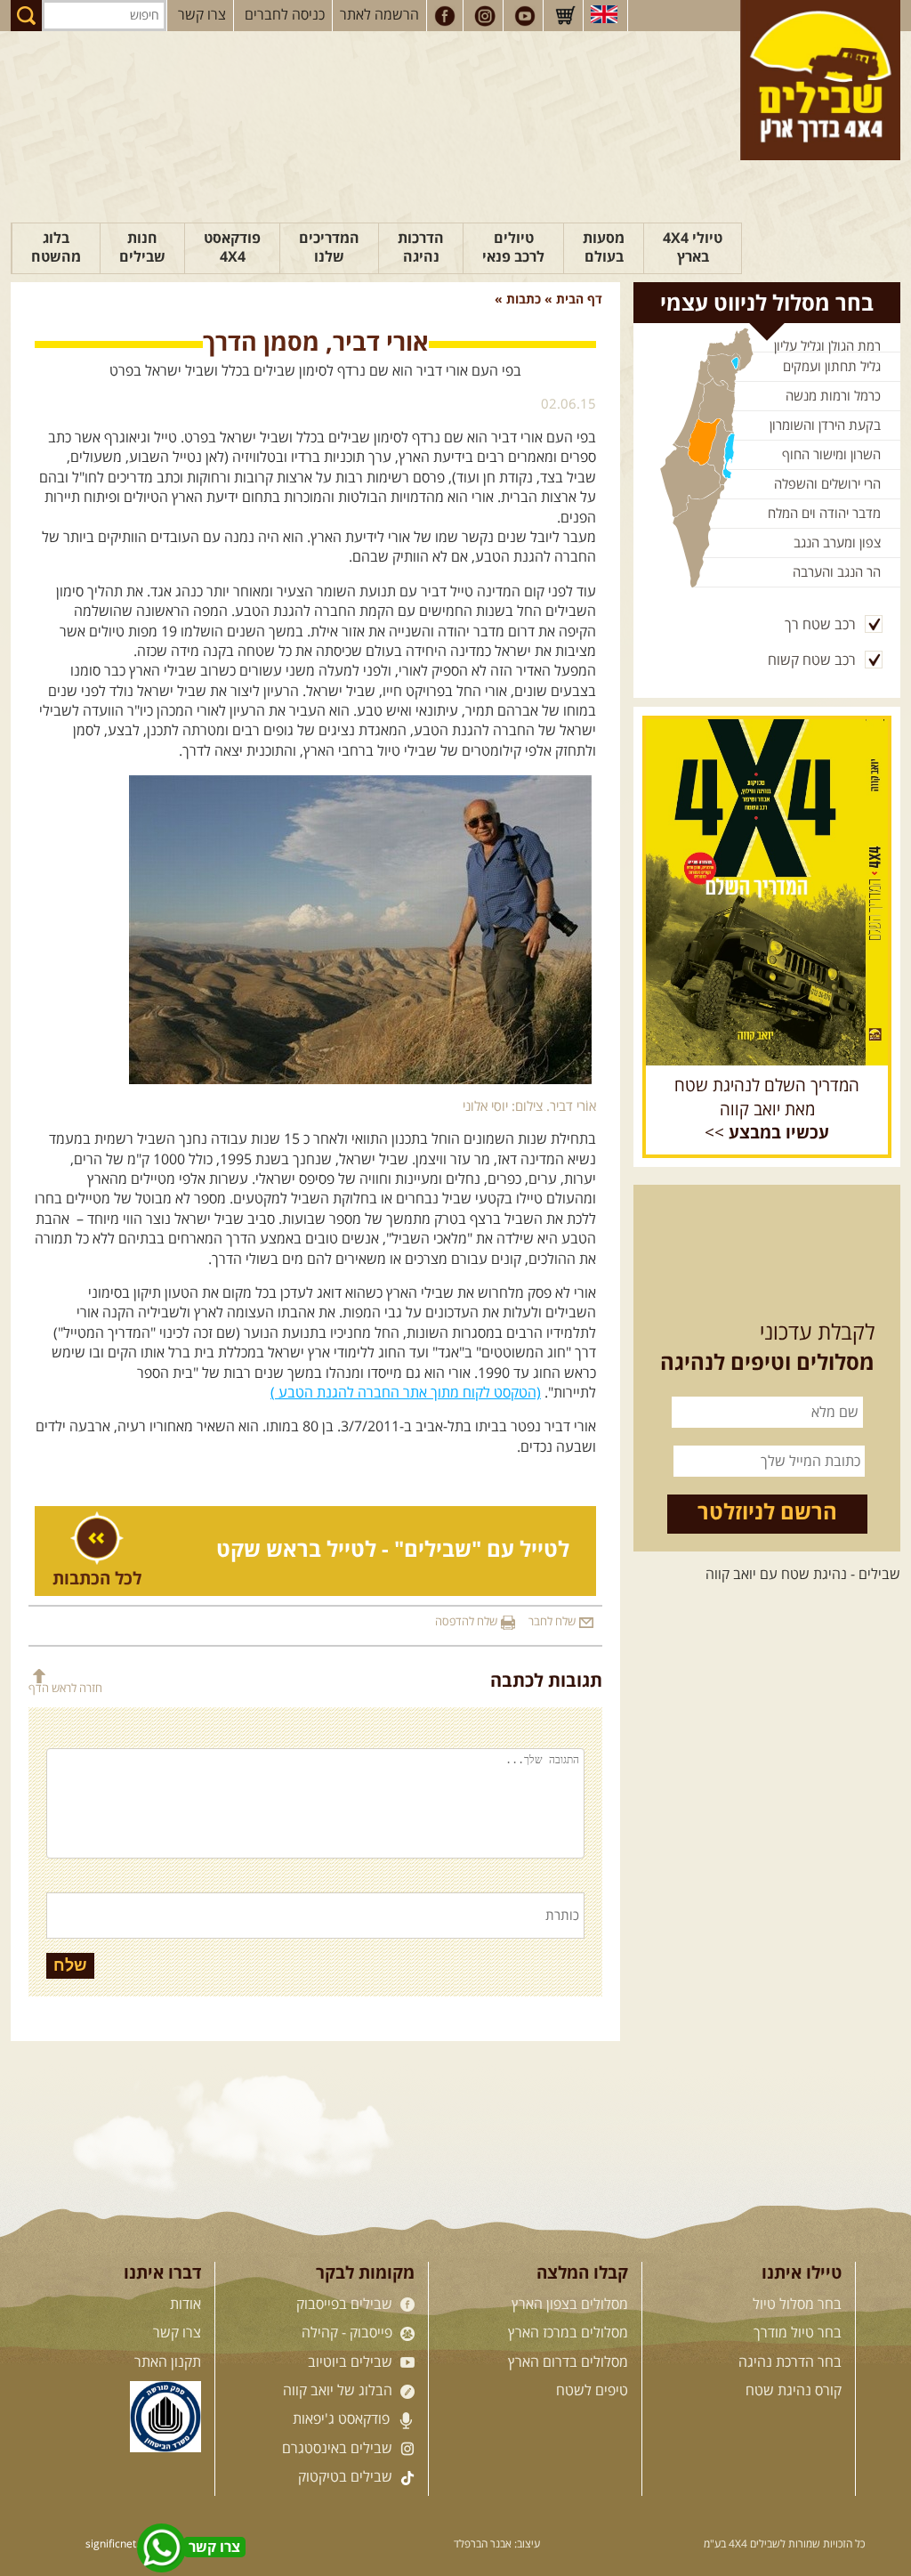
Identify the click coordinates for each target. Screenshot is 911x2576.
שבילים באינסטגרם (339, 2449)
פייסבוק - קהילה (349, 2333)
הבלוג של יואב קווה (339, 2391)
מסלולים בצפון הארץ (570, 2305)
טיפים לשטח (592, 2391)
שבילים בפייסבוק (346, 2305)
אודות (185, 2305)
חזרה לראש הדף (65, 1688)
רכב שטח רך (820, 625)
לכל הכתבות (97, 1579)
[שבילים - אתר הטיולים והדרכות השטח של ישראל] (820, 80)
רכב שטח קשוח (812, 660)
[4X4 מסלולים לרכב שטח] (767, 892)
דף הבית (579, 300)
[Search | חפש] (26, 16)
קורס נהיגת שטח (794, 2391)
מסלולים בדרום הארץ (568, 2362)
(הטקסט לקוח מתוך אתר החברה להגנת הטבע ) (406, 1393)
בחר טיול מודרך (798, 2333)
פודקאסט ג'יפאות (343, 2419)
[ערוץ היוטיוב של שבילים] (525, 16)
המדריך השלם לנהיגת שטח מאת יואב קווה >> (767, 1110)
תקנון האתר (168, 2362)
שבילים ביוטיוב (352, 2362)
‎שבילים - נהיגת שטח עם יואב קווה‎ (803, 1575)
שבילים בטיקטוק (347, 2477)
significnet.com (123, 2544)
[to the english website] (604, 14)
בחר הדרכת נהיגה (790, 2362)
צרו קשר (202, 15)
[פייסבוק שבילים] (445, 16)
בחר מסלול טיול (797, 2305)
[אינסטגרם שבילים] (485, 16)
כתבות (524, 300)
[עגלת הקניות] (565, 16)
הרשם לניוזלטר (767, 1513)
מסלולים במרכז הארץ (568, 2333)
